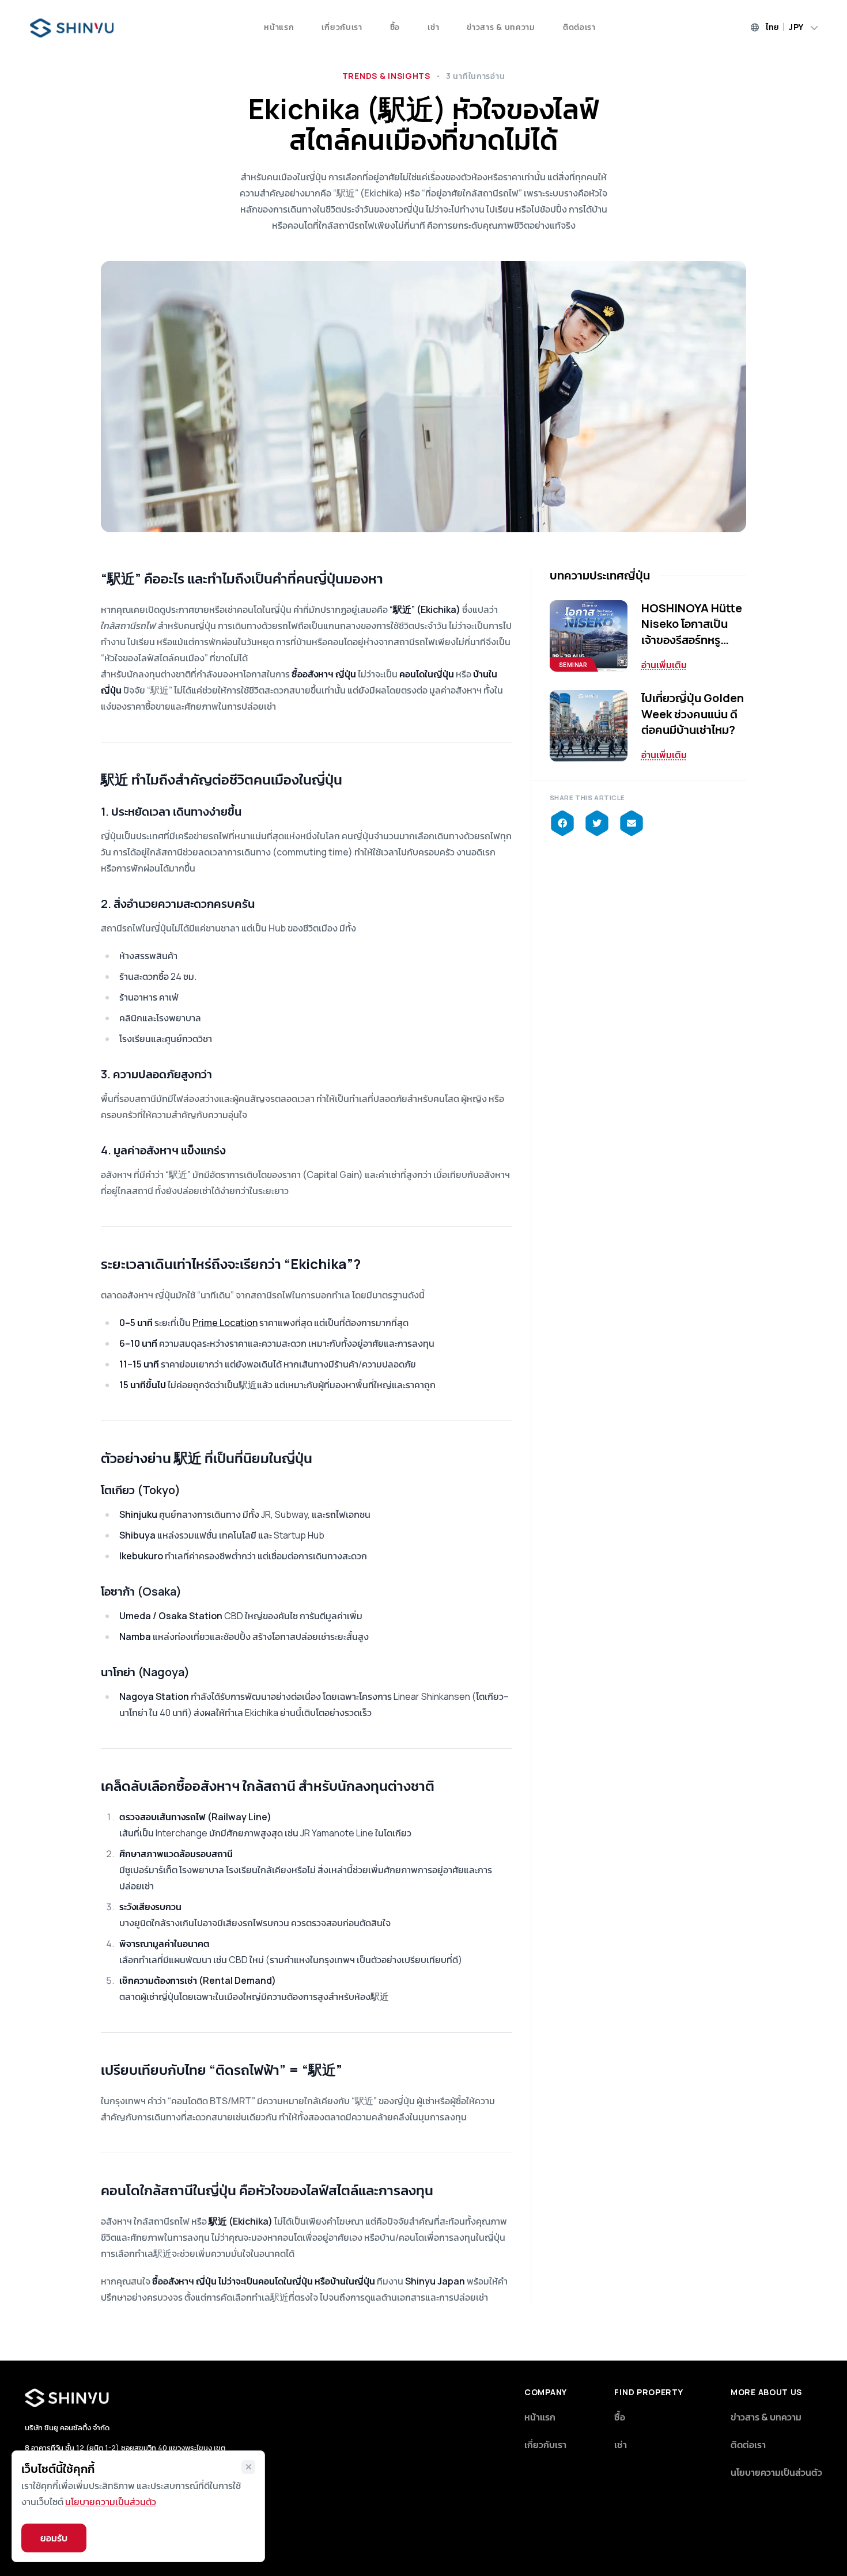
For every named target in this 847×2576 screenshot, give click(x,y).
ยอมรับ (54, 2538)
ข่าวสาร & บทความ (501, 27)
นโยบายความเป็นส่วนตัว (776, 2472)
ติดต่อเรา (579, 27)
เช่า (433, 27)
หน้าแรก (279, 27)
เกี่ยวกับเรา (342, 27)
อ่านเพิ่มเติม (664, 665)
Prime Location (225, 1323)
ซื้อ (395, 27)
